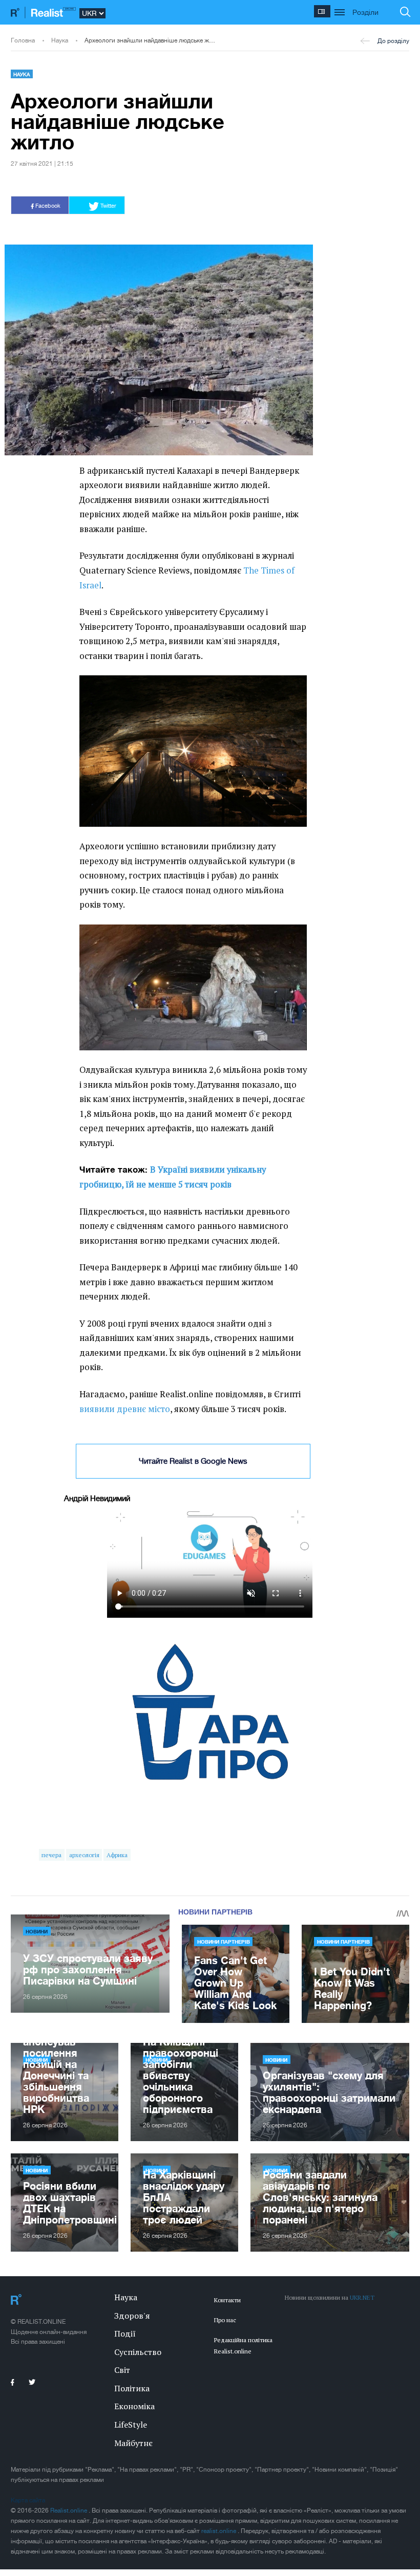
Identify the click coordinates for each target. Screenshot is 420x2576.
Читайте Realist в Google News (193, 1461)
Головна (23, 40)
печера (51, 1855)
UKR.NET (362, 2297)
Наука (60, 40)
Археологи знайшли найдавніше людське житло (150, 40)
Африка (117, 1855)
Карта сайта (28, 2500)
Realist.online (69, 2511)
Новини (37, 1931)
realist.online (219, 2531)
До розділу (393, 41)
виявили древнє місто (125, 1409)
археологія (84, 1855)
